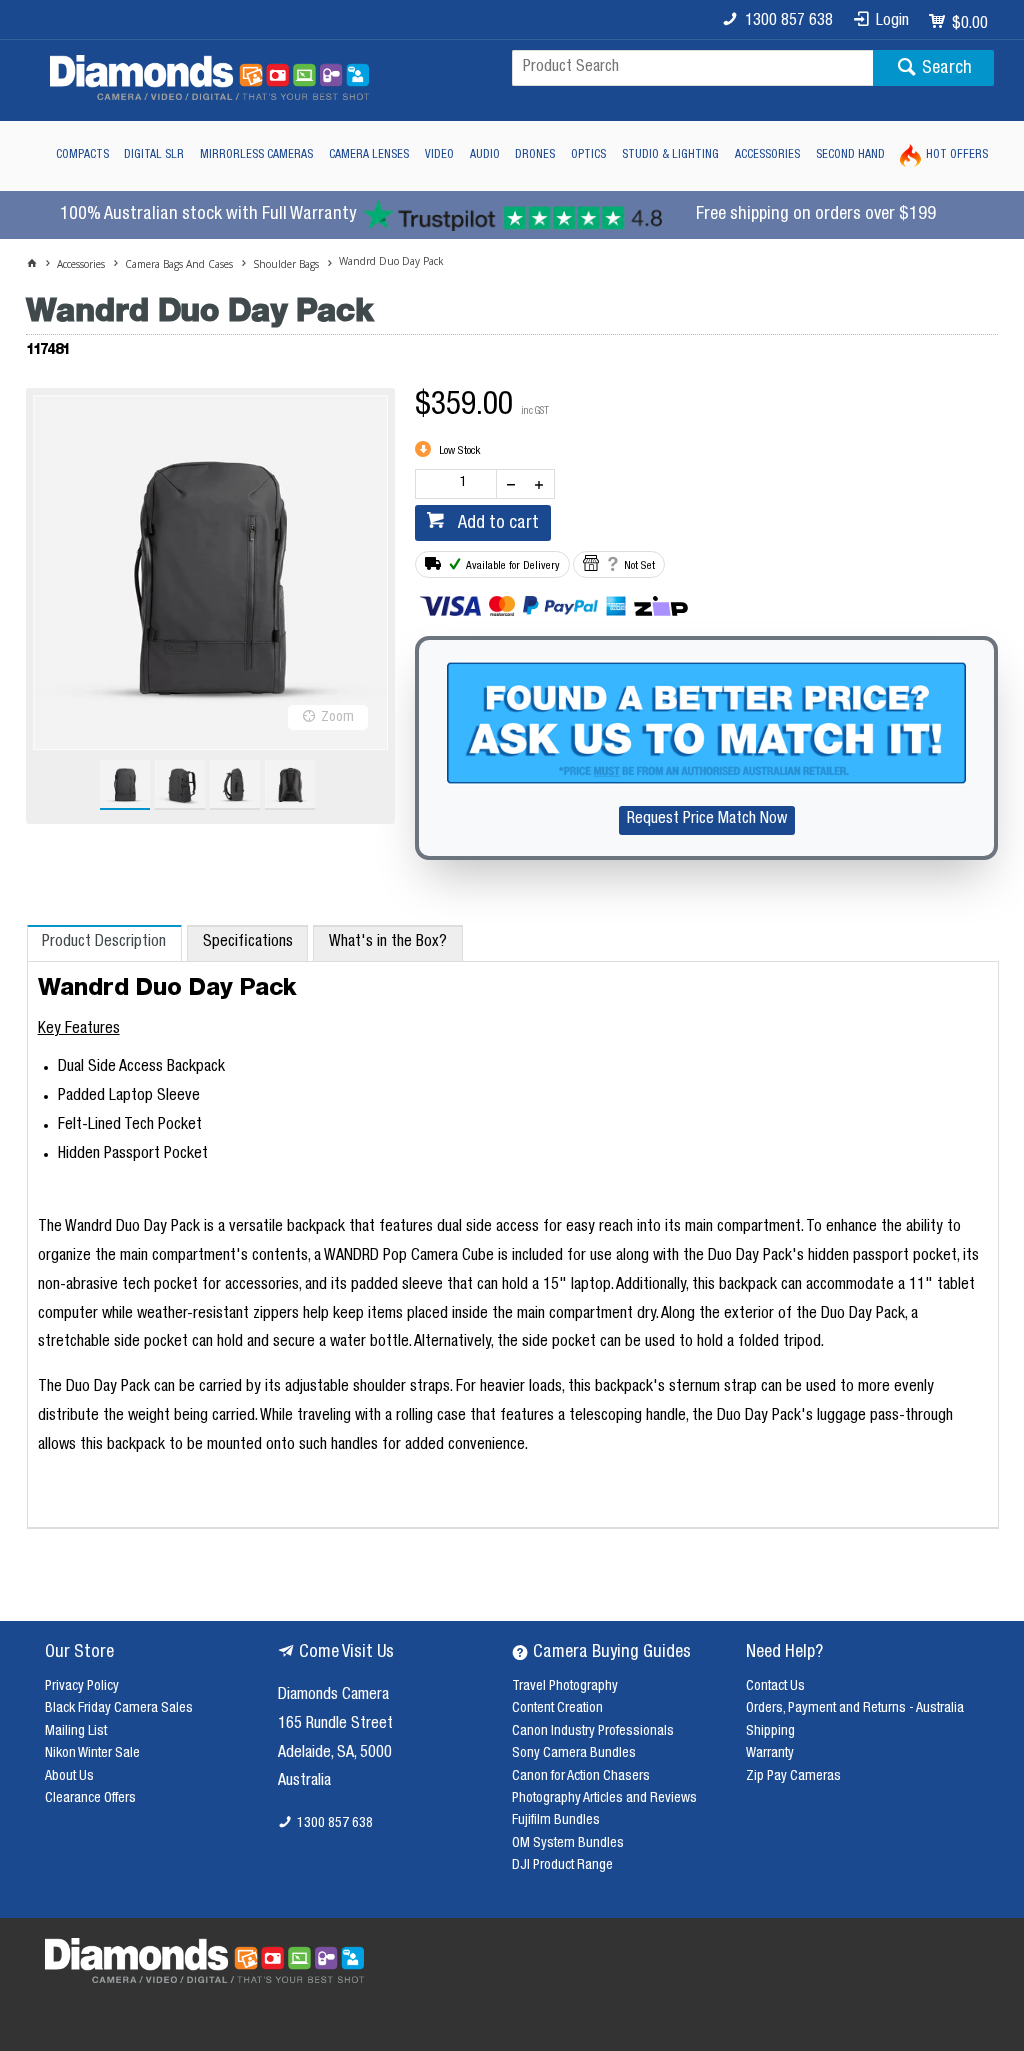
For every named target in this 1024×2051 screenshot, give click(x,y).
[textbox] (692, 68)
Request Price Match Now (707, 820)
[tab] (104, 943)
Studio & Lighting (670, 155)
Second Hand (850, 155)
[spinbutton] (460, 484)
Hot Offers (957, 155)
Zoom (337, 718)
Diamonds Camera (333, 1696)
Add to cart (496, 524)
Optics (588, 155)
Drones (535, 155)
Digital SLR (154, 155)
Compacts (82, 155)
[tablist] (513, 1227)
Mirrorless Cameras (256, 155)
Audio (485, 155)
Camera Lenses (369, 155)
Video (439, 155)
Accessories (767, 155)
